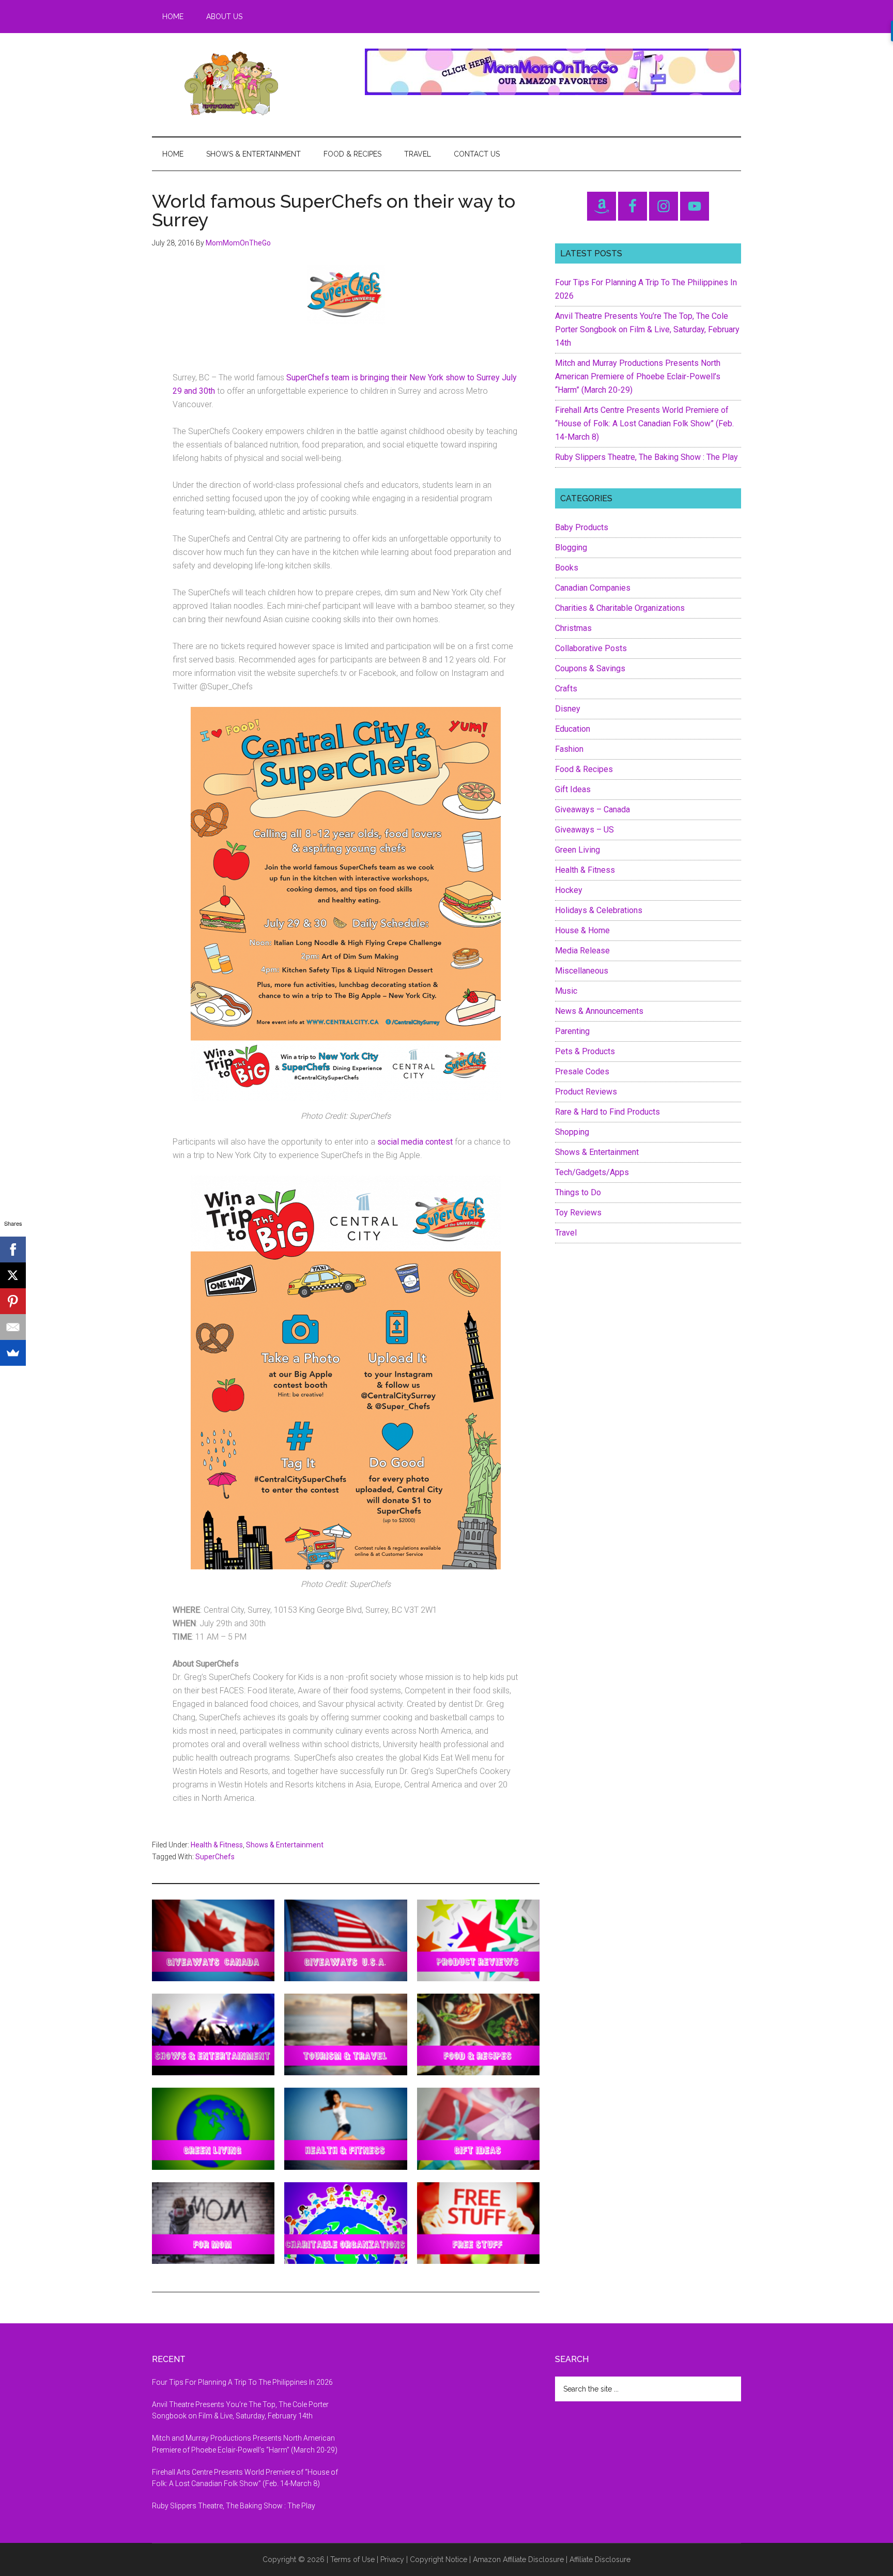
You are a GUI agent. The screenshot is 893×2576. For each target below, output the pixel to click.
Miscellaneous (582, 971)
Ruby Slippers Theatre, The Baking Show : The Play (646, 457)
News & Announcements (599, 1011)
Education (573, 729)
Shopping (572, 1132)
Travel (566, 1233)
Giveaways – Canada (592, 809)
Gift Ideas (573, 789)
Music (566, 991)
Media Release (582, 951)
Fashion (569, 749)
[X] (13, 1275)
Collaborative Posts (591, 648)
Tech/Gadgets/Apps (592, 1172)
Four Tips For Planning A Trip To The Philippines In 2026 (242, 2382)
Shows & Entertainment (285, 1845)
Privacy (392, 2559)
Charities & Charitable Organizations (620, 608)
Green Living (578, 850)
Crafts (566, 689)
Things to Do (578, 1192)
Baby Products (582, 527)
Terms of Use (352, 2559)
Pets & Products (585, 1051)
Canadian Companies (593, 588)
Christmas (573, 628)
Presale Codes (582, 1071)
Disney (568, 709)
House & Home (582, 930)
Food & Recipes (584, 769)
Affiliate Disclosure (600, 2559)
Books (567, 568)
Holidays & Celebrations (599, 910)
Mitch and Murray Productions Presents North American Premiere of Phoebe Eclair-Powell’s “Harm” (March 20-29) (638, 376)
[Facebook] (13, 1250)
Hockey (569, 890)
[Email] (13, 1327)
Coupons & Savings (590, 668)
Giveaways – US (584, 830)
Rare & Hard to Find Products (607, 1112)
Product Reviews (586, 1092)
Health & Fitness (217, 1845)
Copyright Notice (438, 2559)
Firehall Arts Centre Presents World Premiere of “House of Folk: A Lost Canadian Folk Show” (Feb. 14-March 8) (644, 423)
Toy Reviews (578, 1213)
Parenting (572, 1031)
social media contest (415, 1142)
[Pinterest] (13, 1301)
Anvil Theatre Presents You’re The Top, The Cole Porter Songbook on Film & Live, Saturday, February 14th (647, 329)
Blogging (571, 547)
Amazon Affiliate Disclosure (518, 2559)
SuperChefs (215, 1857)
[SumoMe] (13, 1353)
